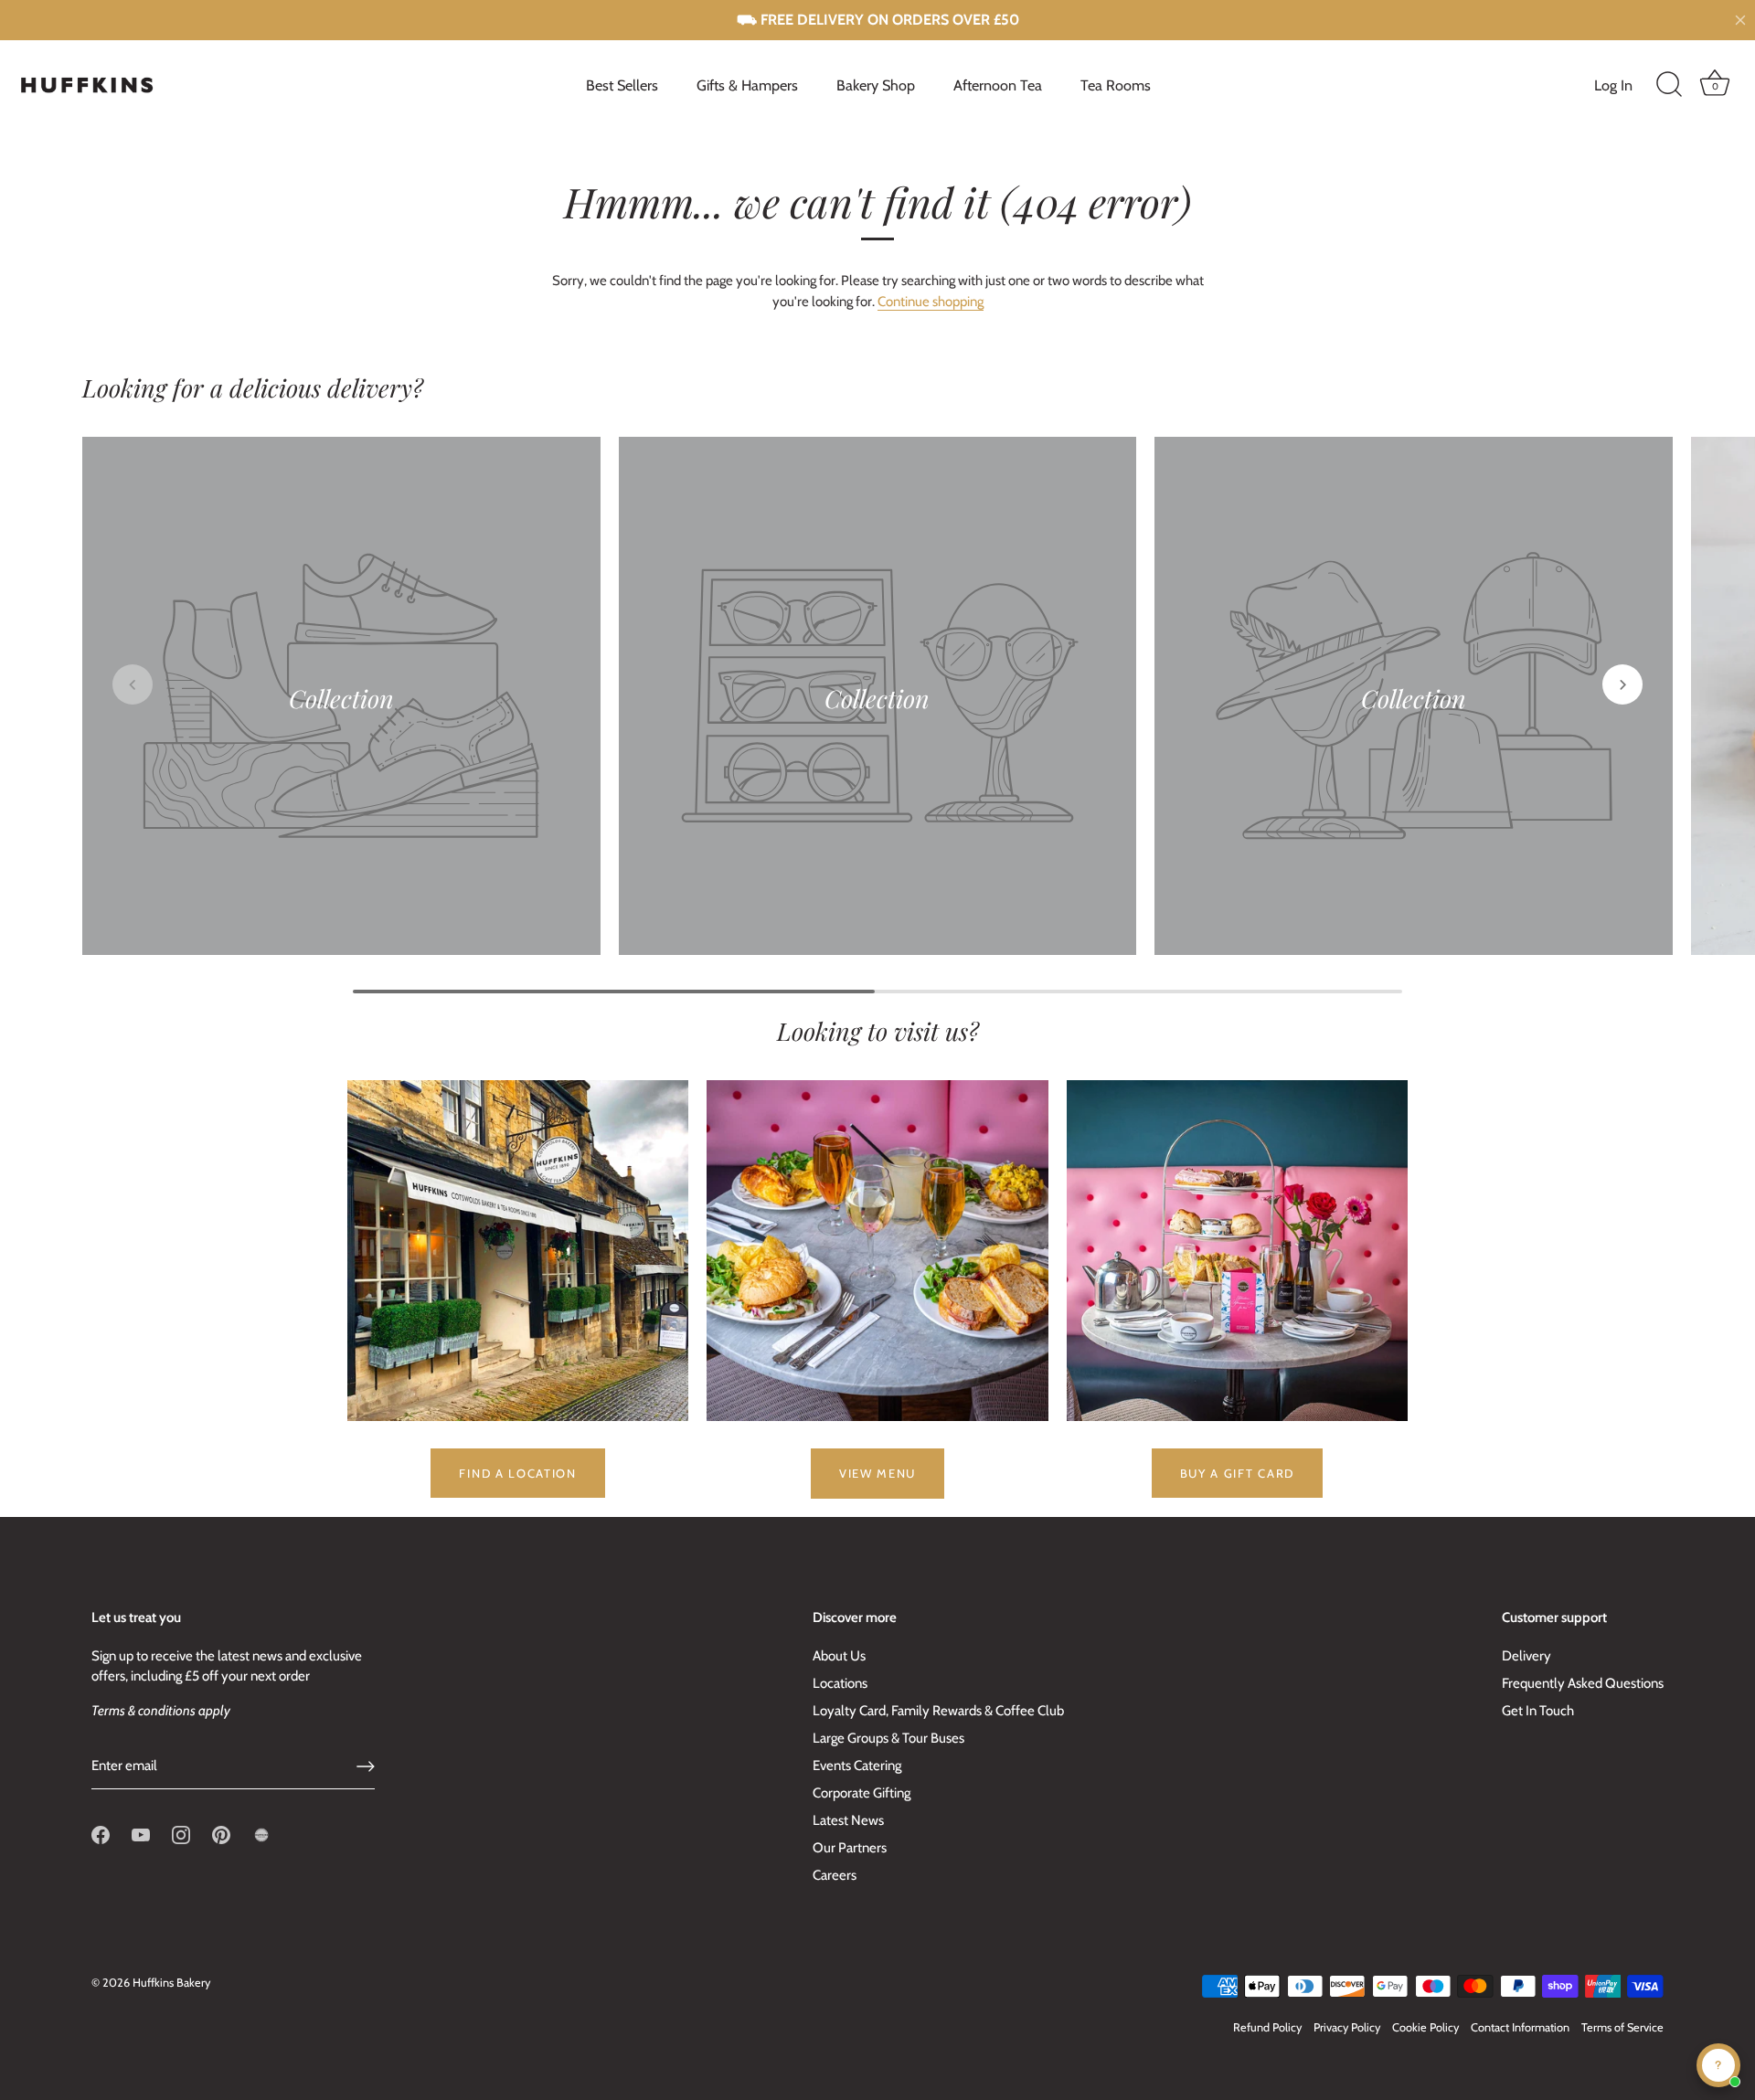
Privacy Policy (1347, 2027)
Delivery (1526, 1656)
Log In (1613, 85)
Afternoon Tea (998, 85)
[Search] (1669, 85)
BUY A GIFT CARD (1237, 1473)
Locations (840, 1683)
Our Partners (850, 1848)
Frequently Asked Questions (1583, 1683)
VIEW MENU (877, 1473)
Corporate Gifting (862, 1793)
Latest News (848, 1820)
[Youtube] (141, 1834)
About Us (839, 1656)
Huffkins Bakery (171, 1983)
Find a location (517, 1473)
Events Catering (857, 1766)
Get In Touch (1538, 1711)
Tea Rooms (1116, 85)
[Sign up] (366, 1766)
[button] (133, 684)
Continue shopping (931, 302)
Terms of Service (1622, 2027)
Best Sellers (622, 85)
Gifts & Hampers (747, 85)
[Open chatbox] (1718, 2065)
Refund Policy (1267, 2027)
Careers (835, 1875)
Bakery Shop (876, 85)
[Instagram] (181, 1834)
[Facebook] (101, 1834)
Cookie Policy (1425, 2027)
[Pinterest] (221, 1834)
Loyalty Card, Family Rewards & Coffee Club (938, 1711)
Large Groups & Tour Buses (888, 1738)
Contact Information (1520, 2027)
